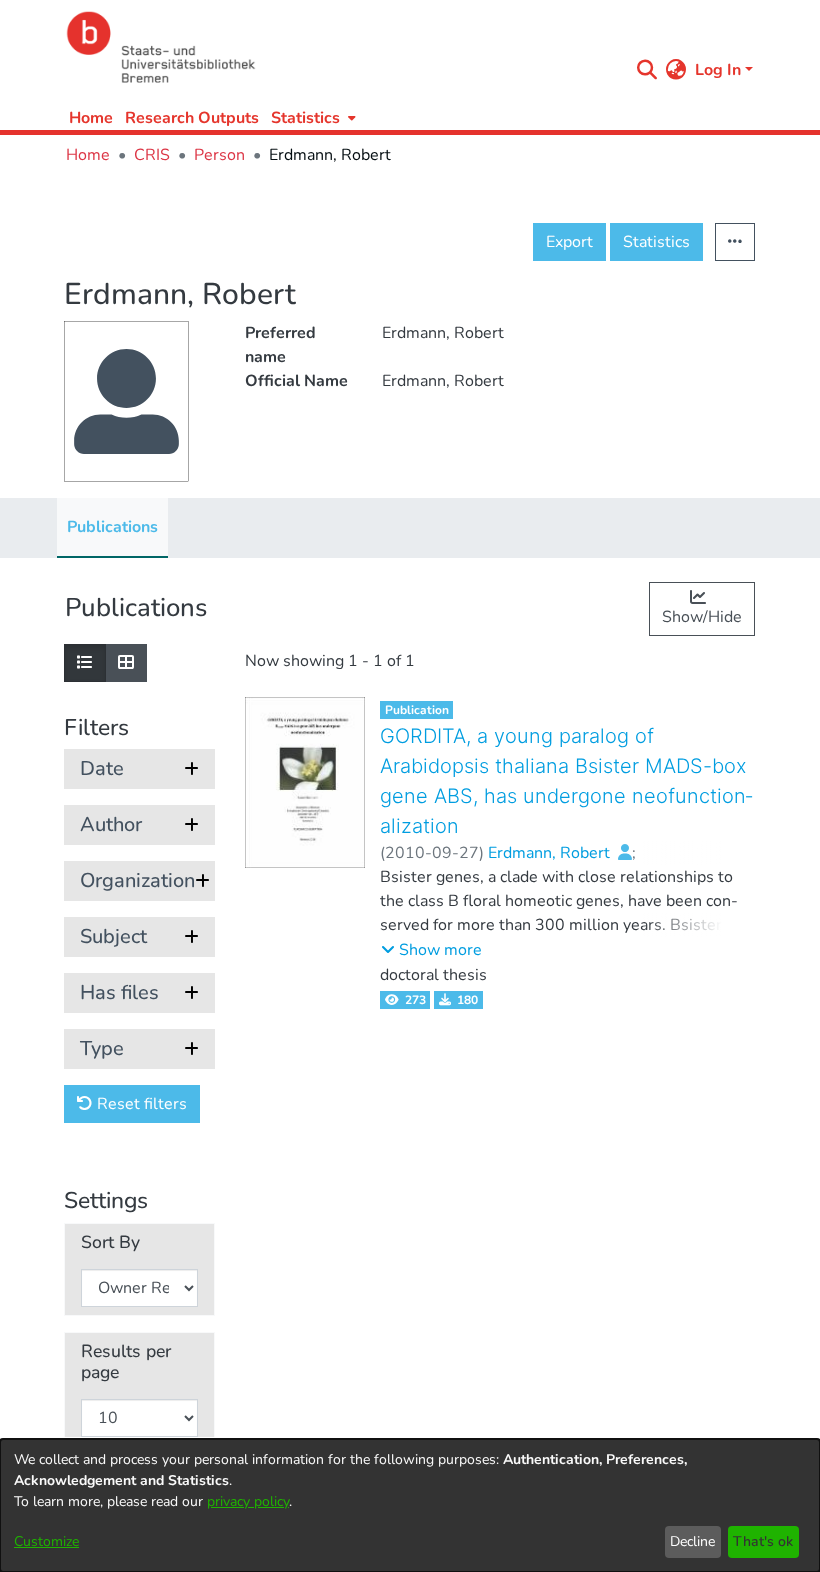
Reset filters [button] (140, 1104)
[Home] (342, 47)
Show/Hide (702, 617)
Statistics (656, 242)
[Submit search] (647, 70)
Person (219, 155)
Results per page (126, 1362)
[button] (431, 950)
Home (91, 118)
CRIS (152, 155)
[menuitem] (311, 117)
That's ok (763, 1541)
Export (569, 242)
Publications (112, 527)
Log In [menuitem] (718, 70)
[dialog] (410, 1505)
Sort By (110, 1242)
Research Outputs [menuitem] (192, 118)
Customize (46, 1541)
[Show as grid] (126, 663)
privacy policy (248, 1501)
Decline (692, 1541)
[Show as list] (85, 663)
